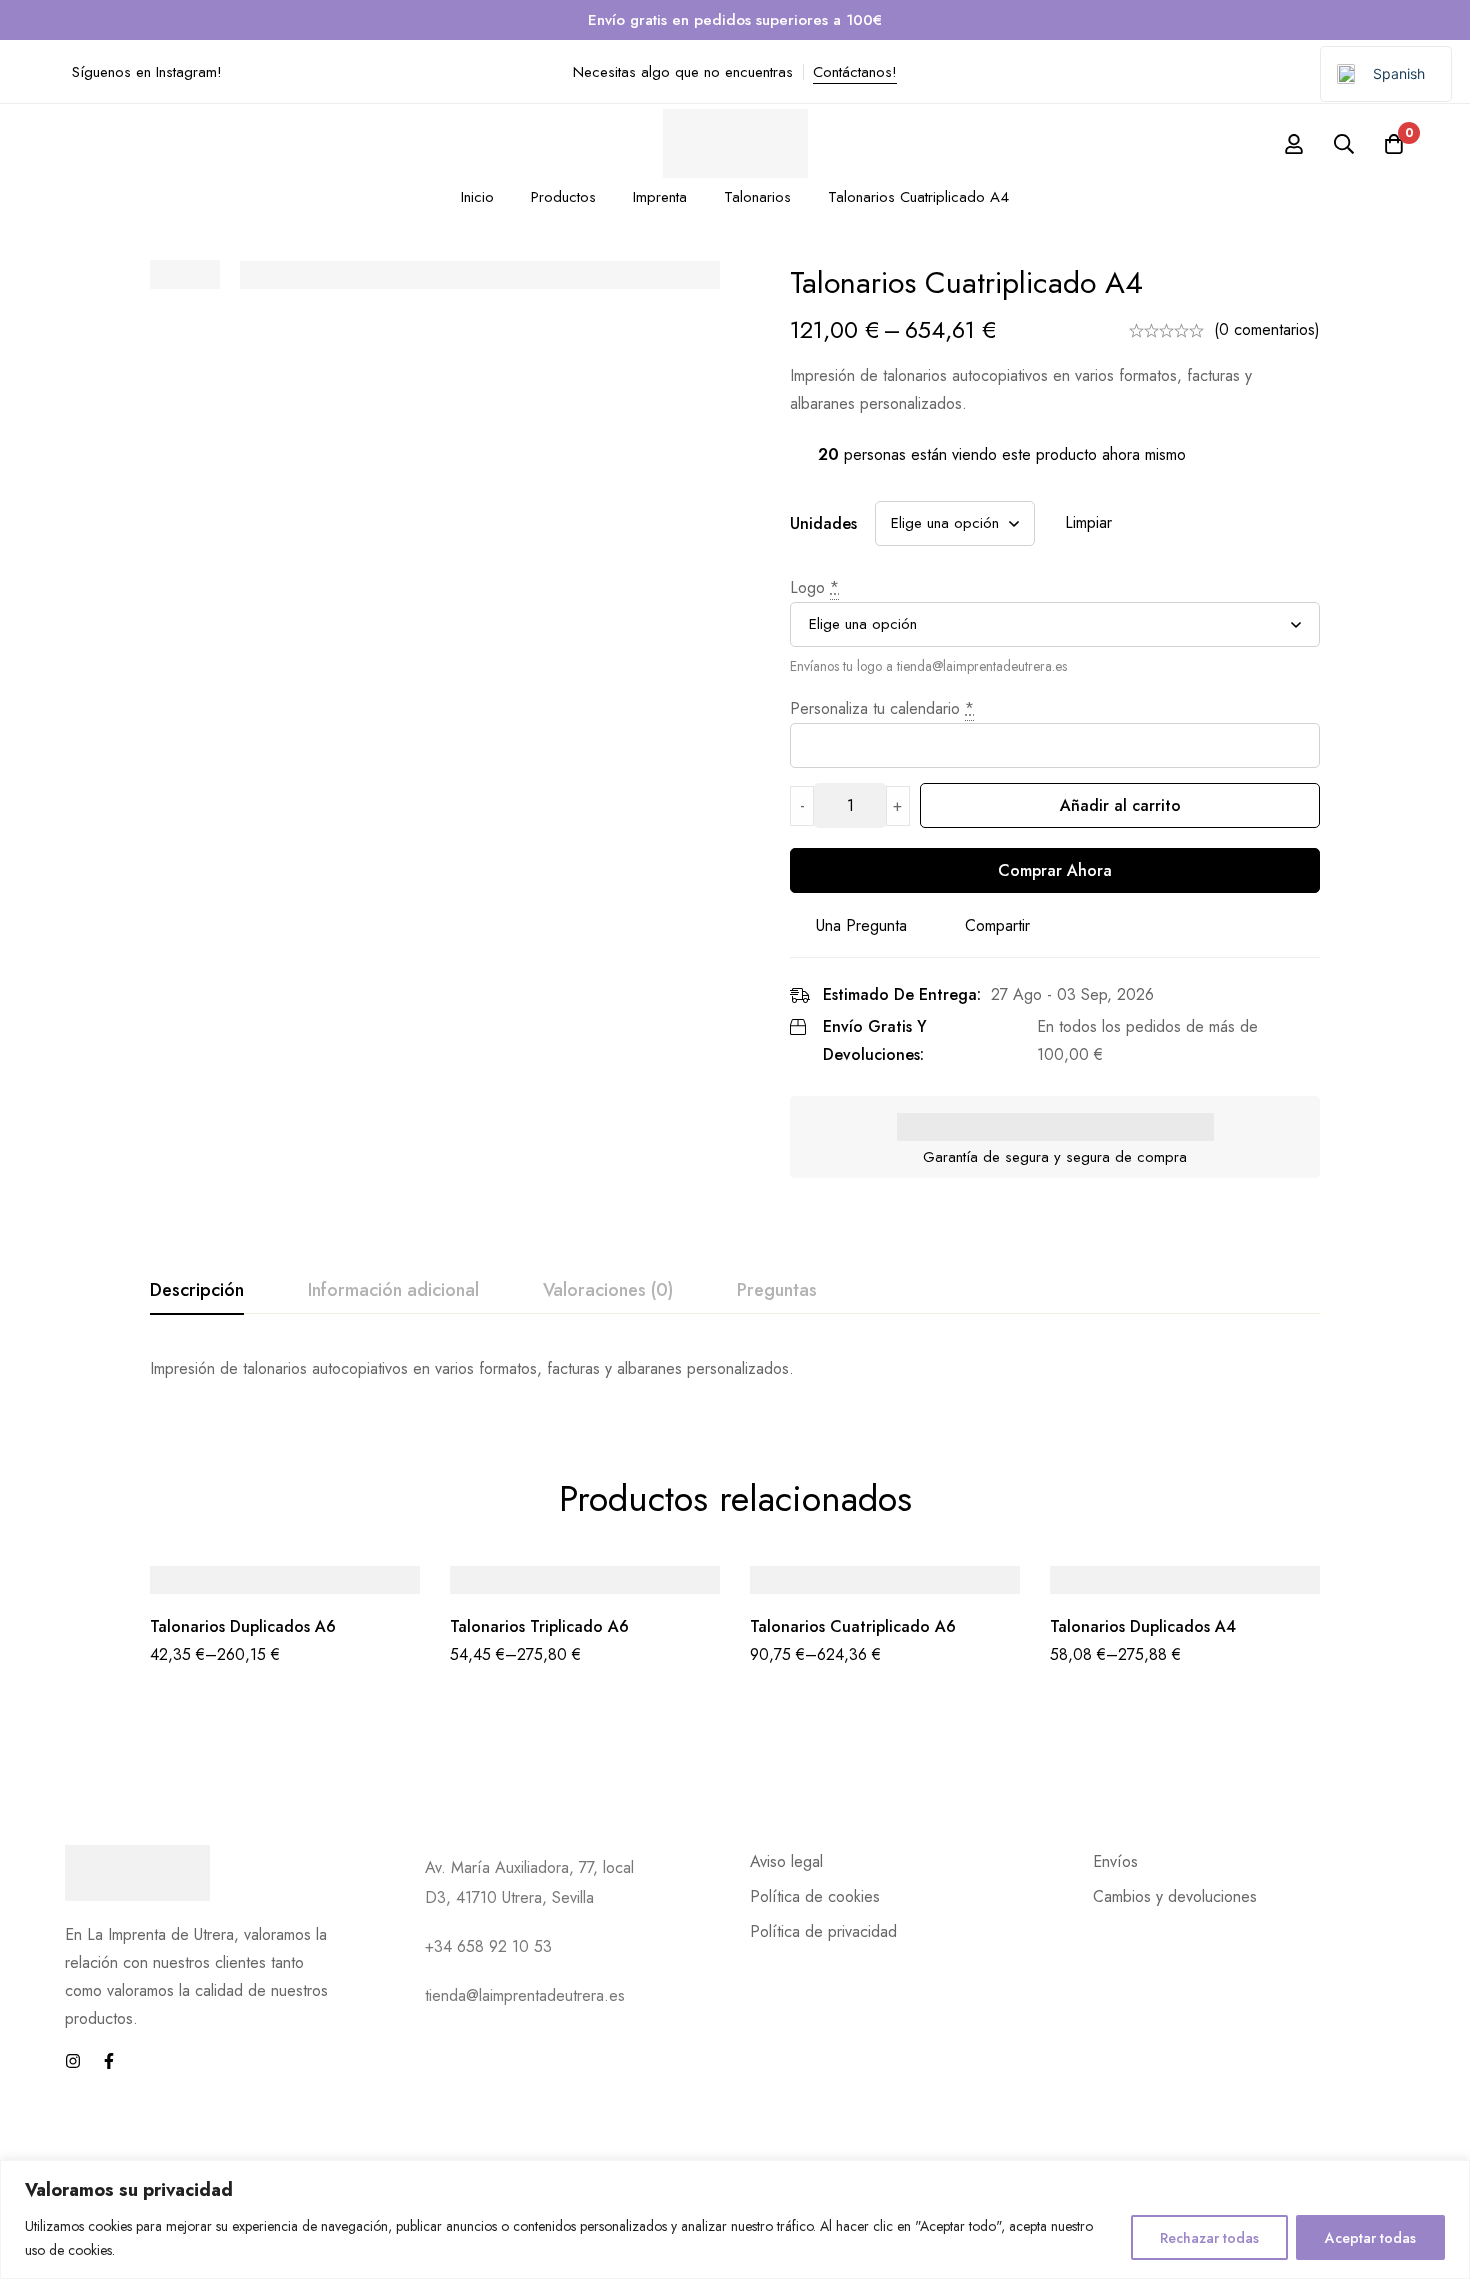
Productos (563, 197)
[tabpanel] (735, 1369)
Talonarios (757, 197)
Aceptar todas (1370, 2238)
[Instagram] (73, 2061)
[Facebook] (109, 2061)
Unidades (823, 523)
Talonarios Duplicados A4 (1143, 1626)
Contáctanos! (855, 72)
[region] (735, 2219)
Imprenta (660, 197)
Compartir (997, 925)
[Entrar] (1294, 144)
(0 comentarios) (1267, 329)
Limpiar (1088, 522)
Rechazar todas (1209, 2238)
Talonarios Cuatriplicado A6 (853, 1626)
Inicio (477, 197)
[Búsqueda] (1344, 144)
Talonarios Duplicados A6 (243, 1626)
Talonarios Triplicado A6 (539, 1626)
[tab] (197, 1291)
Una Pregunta (861, 925)
